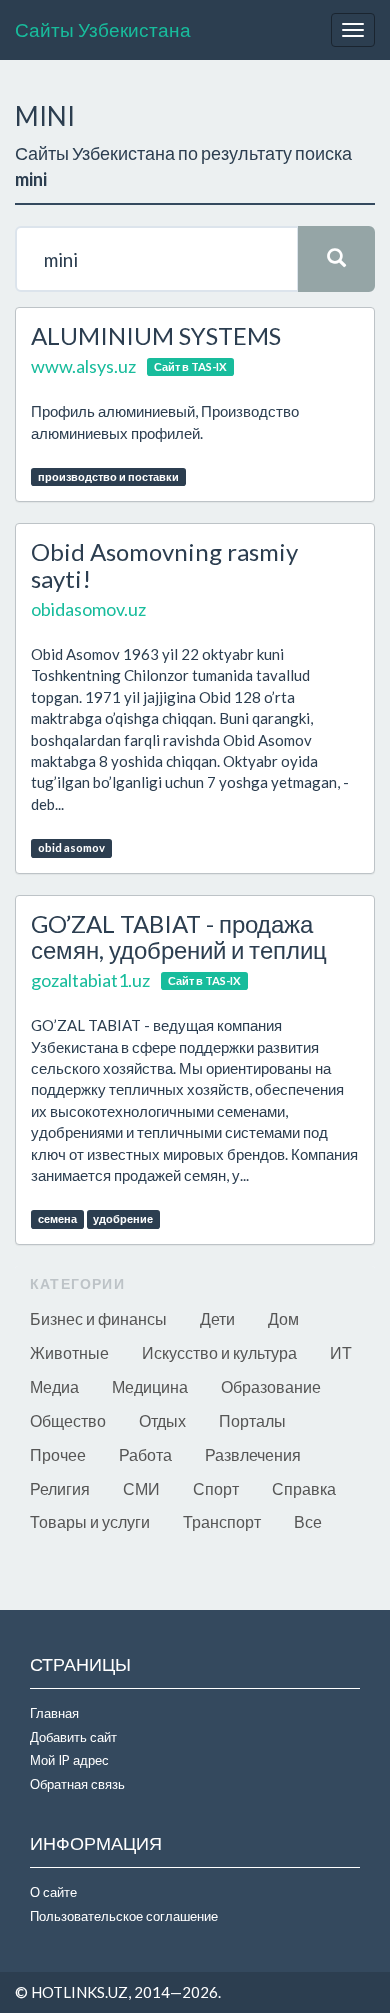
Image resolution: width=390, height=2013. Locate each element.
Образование (271, 1386)
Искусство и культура (219, 1352)
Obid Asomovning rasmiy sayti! (164, 564)
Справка (304, 1488)
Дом (283, 1318)
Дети (217, 1318)
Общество (68, 1420)
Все (308, 1521)
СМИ (141, 1488)
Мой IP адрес (69, 1760)
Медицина (150, 1386)
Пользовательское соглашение (124, 1916)
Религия (60, 1488)
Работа (145, 1454)
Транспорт (222, 1521)
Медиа (54, 1386)
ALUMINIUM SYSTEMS (156, 335)
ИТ (341, 1352)
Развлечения (253, 1454)
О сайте (53, 1892)
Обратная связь (77, 1784)
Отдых (162, 1420)
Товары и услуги (90, 1521)
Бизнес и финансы (98, 1318)
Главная (54, 1713)
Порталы (252, 1420)
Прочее (58, 1454)
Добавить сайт (73, 1737)
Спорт (216, 1488)
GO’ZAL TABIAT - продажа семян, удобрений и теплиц (179, 936)
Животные (69, 1352)
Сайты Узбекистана (103, 29)
